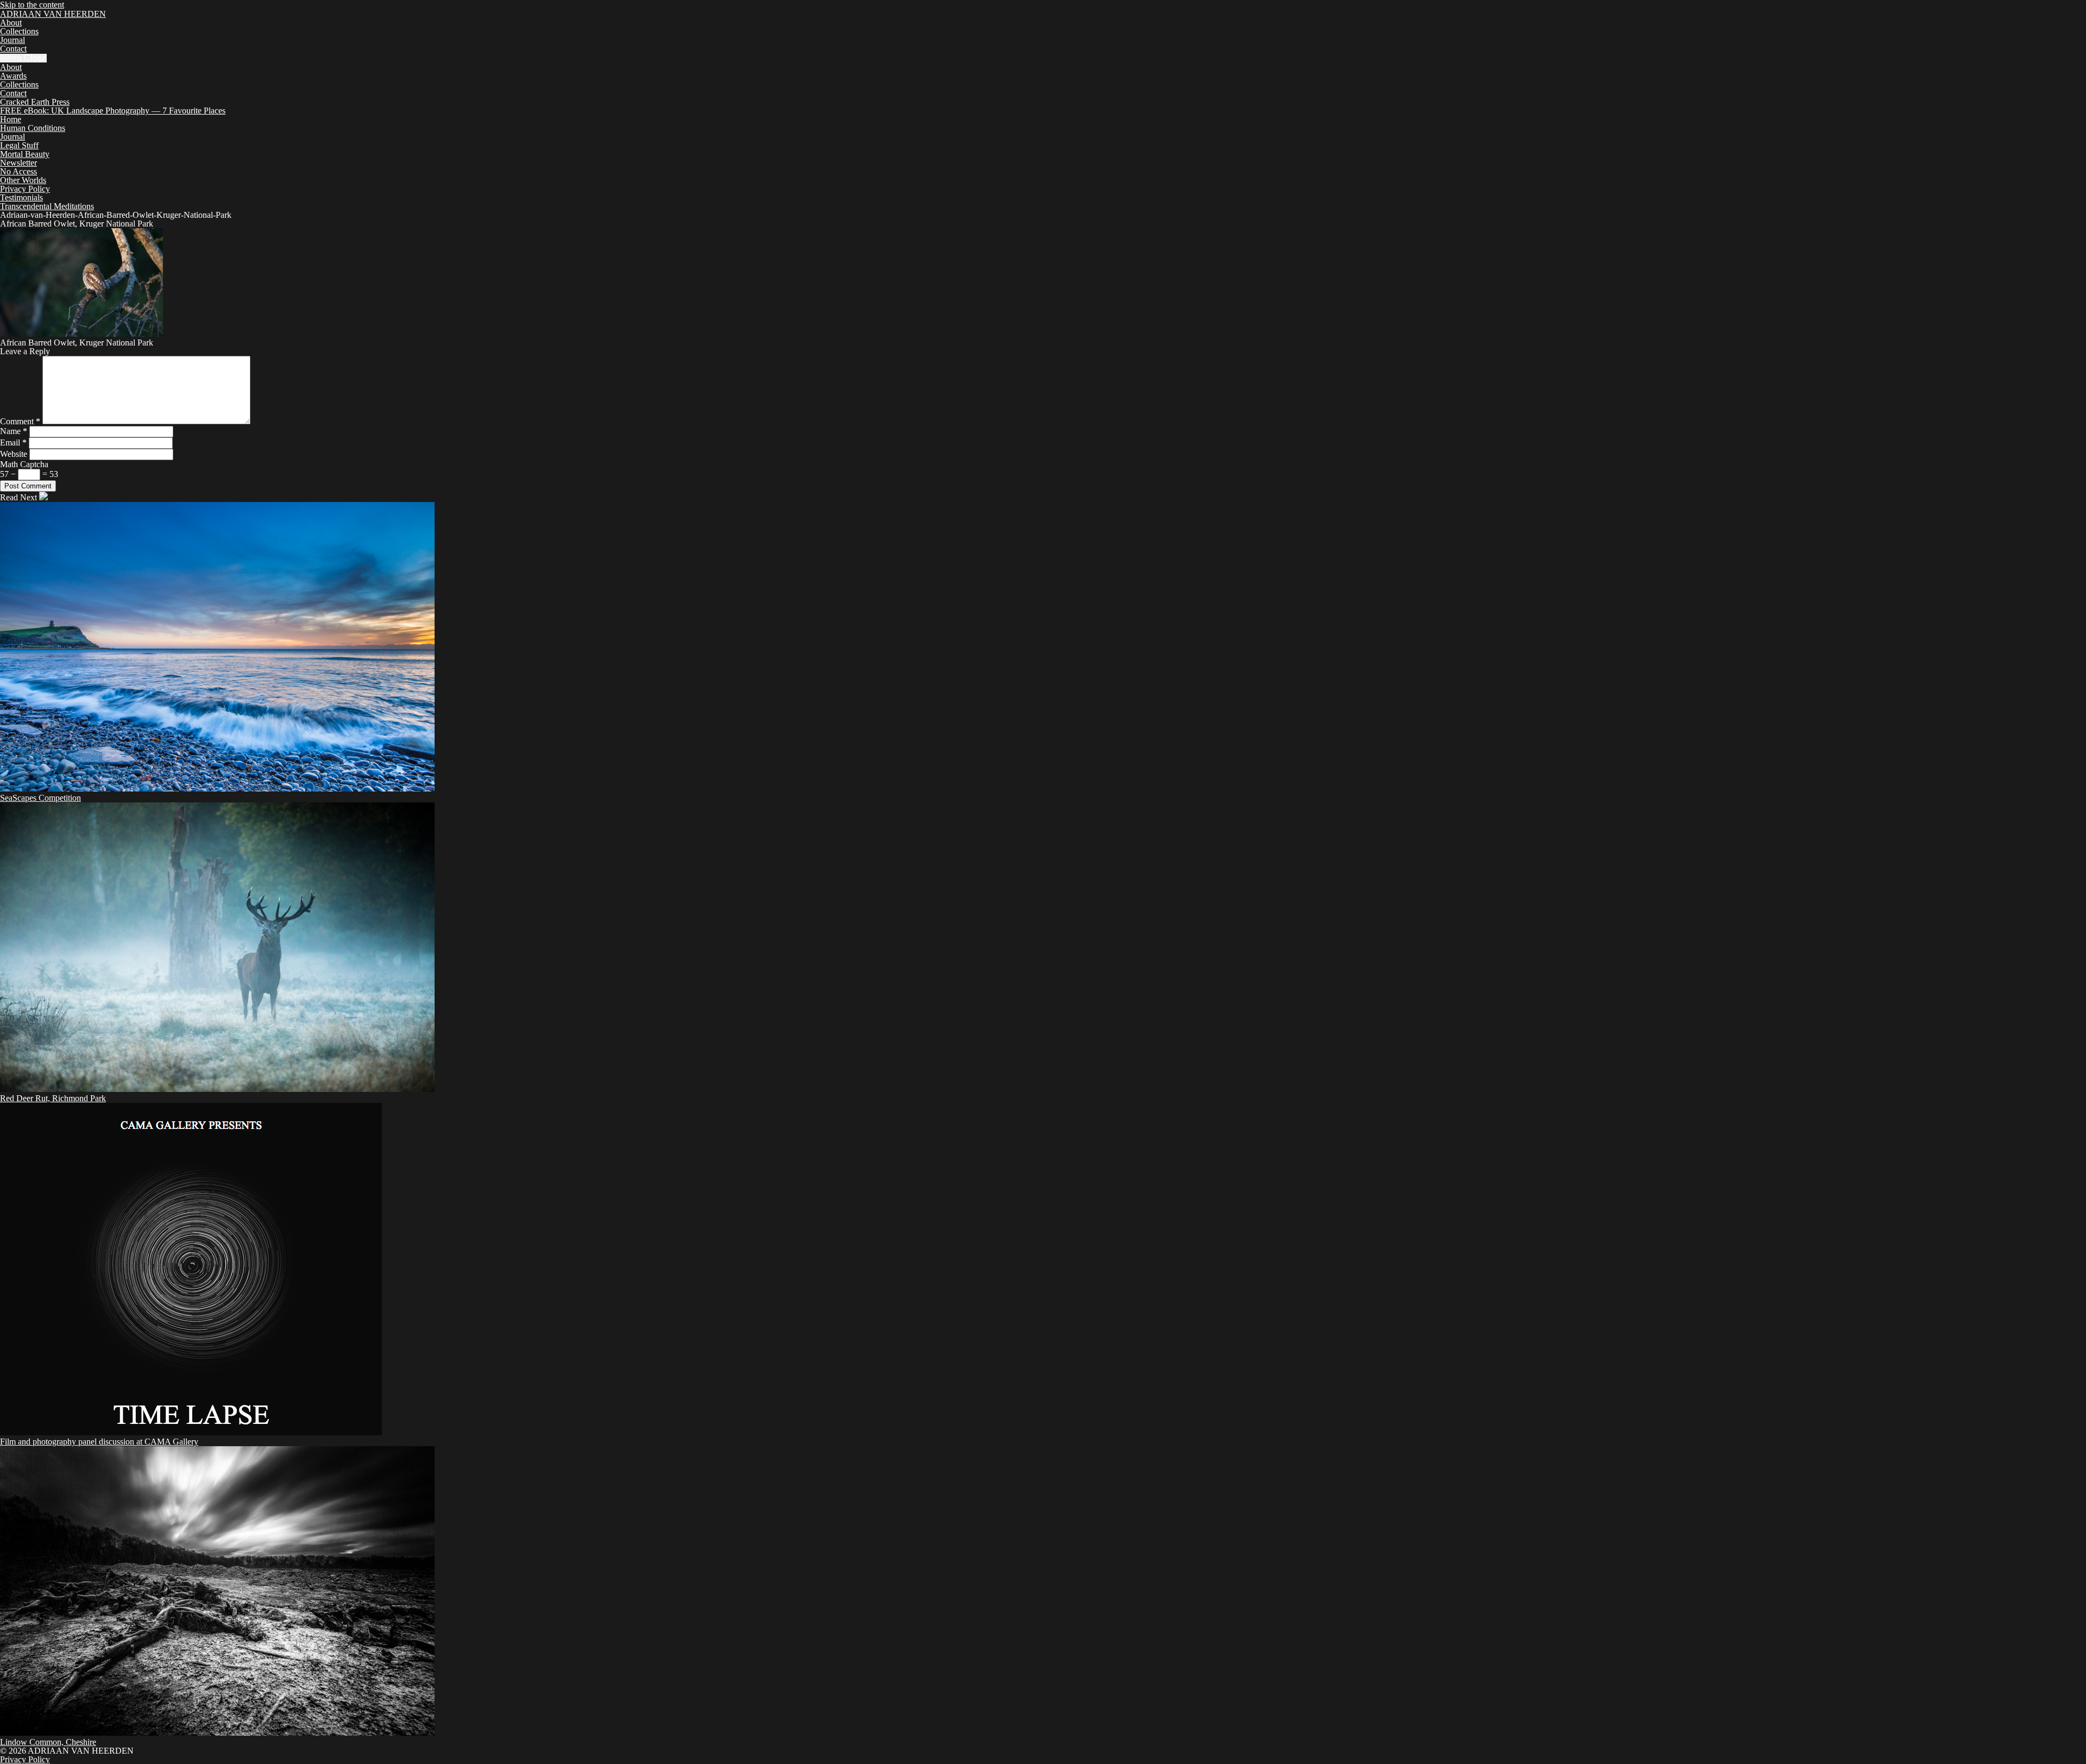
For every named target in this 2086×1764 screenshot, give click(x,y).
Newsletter (18, 163)
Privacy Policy (25, 189)
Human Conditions (33, 128)
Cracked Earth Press (35, 102)
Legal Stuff (19, 145)
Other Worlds (23, 180)
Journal (12, 40)
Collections (19, 31)
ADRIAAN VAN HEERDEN (53, 14)
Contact (13, 49)
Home (11, 119)
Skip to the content (32, 5)
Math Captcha (24, 464)
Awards (13, 76)
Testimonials (21, 197)
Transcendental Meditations (47, 206)
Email (13, 442)
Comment (20, 421)
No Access (18, 171)
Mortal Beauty (25, 154)
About (11, 23)
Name (14, 431)
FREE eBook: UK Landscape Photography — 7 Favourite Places (113, 111)
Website (14, 454)
